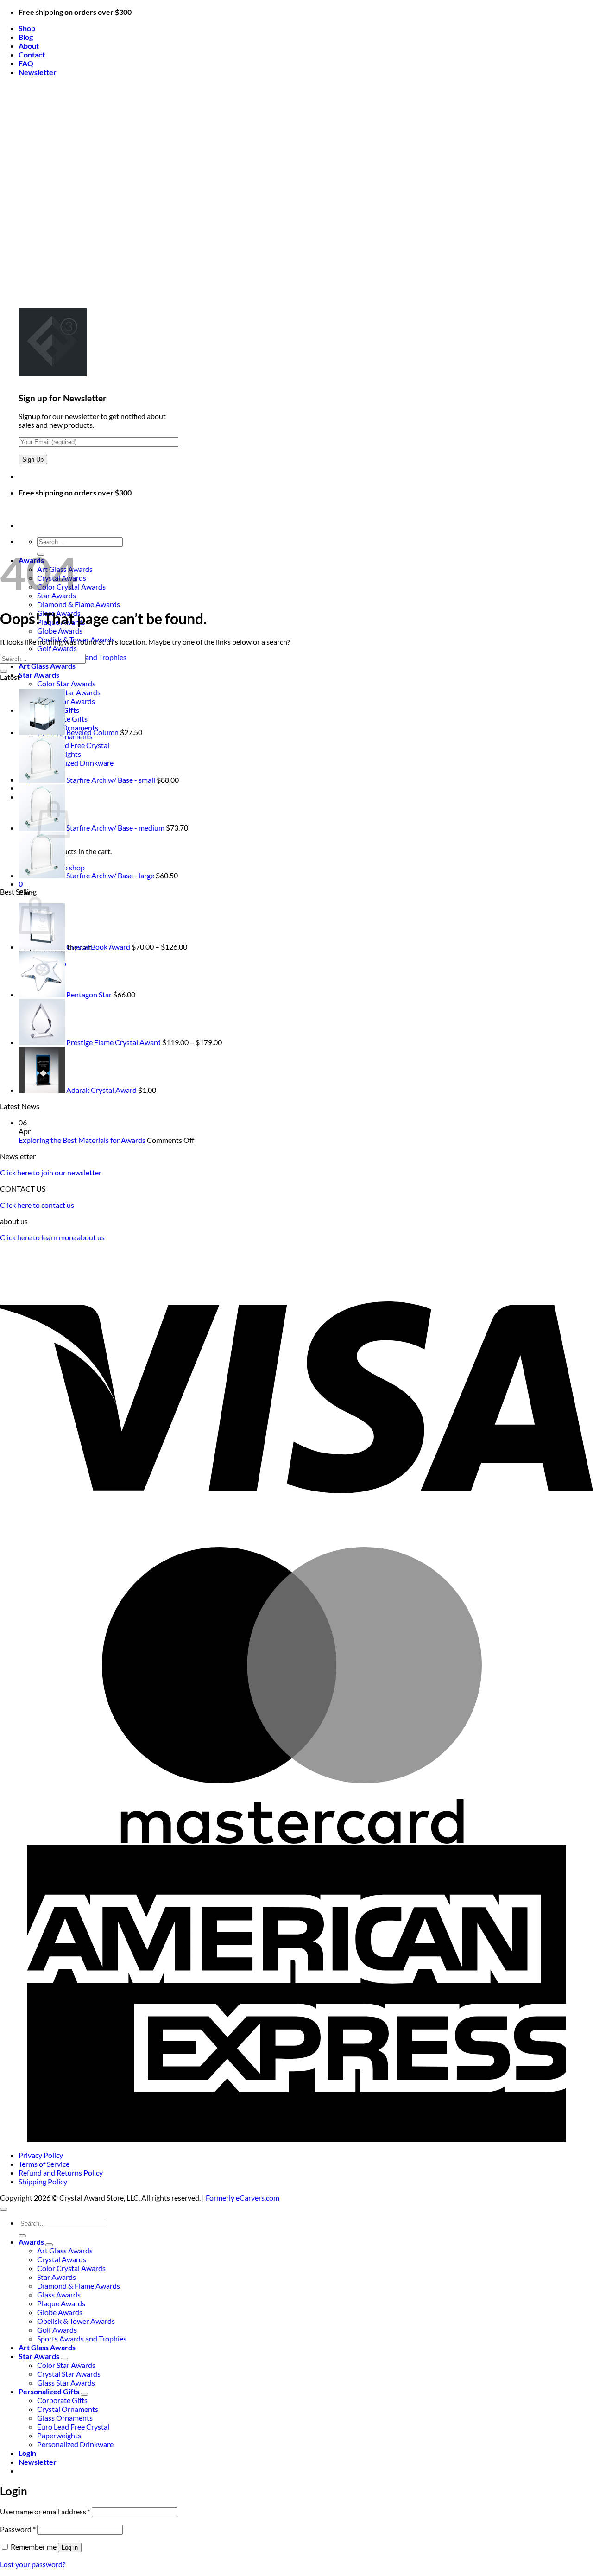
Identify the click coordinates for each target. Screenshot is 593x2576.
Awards (31, 2242)
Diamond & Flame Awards (79, 604)
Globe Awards (60, 631)
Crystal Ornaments (68, 2409)
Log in (70, 2547)
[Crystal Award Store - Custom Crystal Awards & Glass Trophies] (0, 509)
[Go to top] (4, 2209)
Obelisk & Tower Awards (76, 2321)
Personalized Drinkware (75, 2444)
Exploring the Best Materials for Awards (82, 1140)
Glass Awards (59, 2294)
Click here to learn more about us (52, 1237)
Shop (27, 28)
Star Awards (39, 675)
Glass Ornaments (65, 2418)
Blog (26, 37)
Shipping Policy (43, 2181)
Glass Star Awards (66, 2382)
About (29, 46)
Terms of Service (44, 2164)
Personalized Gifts (49, 2391)
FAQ (26, 63)
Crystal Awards (62, 2259)
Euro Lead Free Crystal (73, 2427)
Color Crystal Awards (71, 2268)
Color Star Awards (66, 683)
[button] (38, 72)
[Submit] (4, 671)
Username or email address (45, 2511)
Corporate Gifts (62, 2400)
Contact (32, 54)
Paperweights (59, 2435)
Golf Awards (57, 648)
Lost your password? (33, 2564)
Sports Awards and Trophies (82, 2338)
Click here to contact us (37, 1205)
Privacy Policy (41, 2155)
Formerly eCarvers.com (243, 2198)
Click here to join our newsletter (51, 1172)
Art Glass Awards (47, 666)
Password (18, 2529)
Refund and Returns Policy (61, 2173)
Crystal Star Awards (69, 2374)
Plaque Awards (61, 2303)
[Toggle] (49, 2245)
